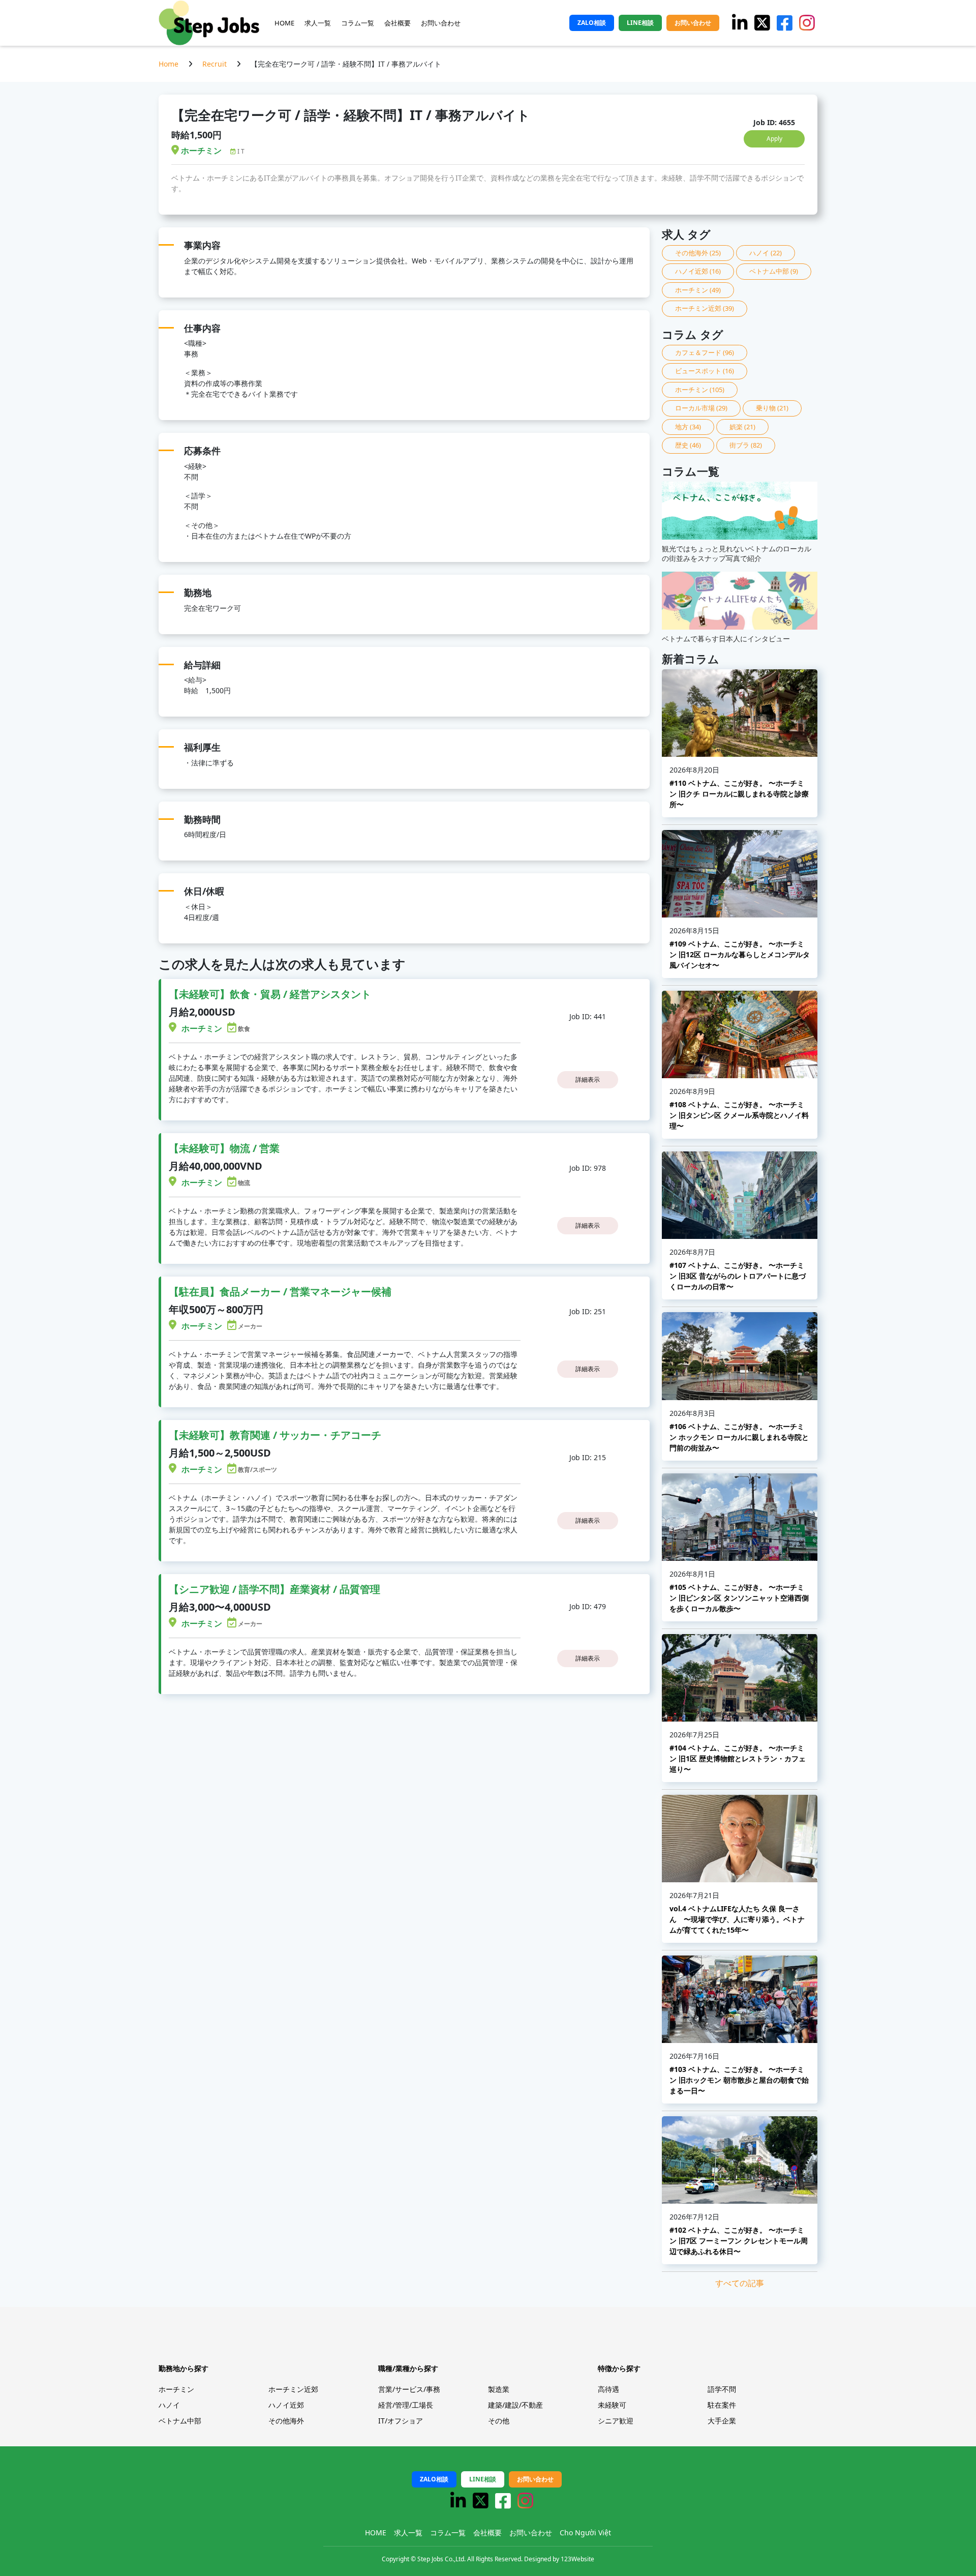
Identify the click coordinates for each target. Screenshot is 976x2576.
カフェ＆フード (705, 352)
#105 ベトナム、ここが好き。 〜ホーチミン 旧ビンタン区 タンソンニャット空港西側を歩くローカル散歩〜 (739, 1598)
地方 (688, 427)
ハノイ (766, 253)
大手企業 (722, 2421)
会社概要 (398, 23)
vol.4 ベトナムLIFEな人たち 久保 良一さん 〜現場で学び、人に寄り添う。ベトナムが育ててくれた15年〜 (737, 1919)
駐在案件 (722, 2405)
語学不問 (722, 2389)
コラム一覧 (358, 23)
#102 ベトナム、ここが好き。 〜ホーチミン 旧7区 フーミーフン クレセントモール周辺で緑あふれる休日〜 (739, 2241)
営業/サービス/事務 (409, 2389)
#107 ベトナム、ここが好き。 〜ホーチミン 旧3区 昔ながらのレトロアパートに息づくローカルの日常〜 (738, 1276)
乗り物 (772, 408)
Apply (774, 139)
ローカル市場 (701, 408)
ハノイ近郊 (698, 271)
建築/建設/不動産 (515, 2405)
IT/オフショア (401, 2421)
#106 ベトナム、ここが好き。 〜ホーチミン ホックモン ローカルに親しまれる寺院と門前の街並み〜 (739, 1437)
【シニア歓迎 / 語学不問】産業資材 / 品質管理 (274, 1589)
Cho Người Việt (585, 2533)
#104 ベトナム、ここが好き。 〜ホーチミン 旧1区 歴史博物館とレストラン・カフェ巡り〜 (738, 1758)
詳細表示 (588, 1079)
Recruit (215, 64)
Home (169, 64)
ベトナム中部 (774, 271)
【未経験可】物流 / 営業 (224, 1148)
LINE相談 (640, 23)
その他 (499, 2421)
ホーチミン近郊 (705, 308)
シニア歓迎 (616, 2421)
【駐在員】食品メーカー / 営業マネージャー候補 (280, 1292)
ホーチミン (698, 290)
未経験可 (612, 2405)
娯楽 (742, 427)
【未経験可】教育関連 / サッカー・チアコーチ (275, 1435)
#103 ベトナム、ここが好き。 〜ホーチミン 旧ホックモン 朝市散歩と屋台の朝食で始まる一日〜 (739, 2080)
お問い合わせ (441, 23)
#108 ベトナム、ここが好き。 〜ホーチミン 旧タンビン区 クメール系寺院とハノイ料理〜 (739, 1115)
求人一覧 (318, 23)
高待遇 (608, 2389)
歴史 (688, 445)
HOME (284, 23)
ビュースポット (705, 371)
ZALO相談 (592, 23)
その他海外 (698, 253)
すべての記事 (740, 2283)
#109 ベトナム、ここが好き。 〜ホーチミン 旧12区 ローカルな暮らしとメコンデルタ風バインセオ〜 (740, 954)
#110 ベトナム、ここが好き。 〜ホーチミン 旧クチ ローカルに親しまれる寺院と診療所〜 (739, 794)
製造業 (499, 2389)
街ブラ (746, 445)
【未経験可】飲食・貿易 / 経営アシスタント (270, 994)
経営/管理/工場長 (406, 2405)
